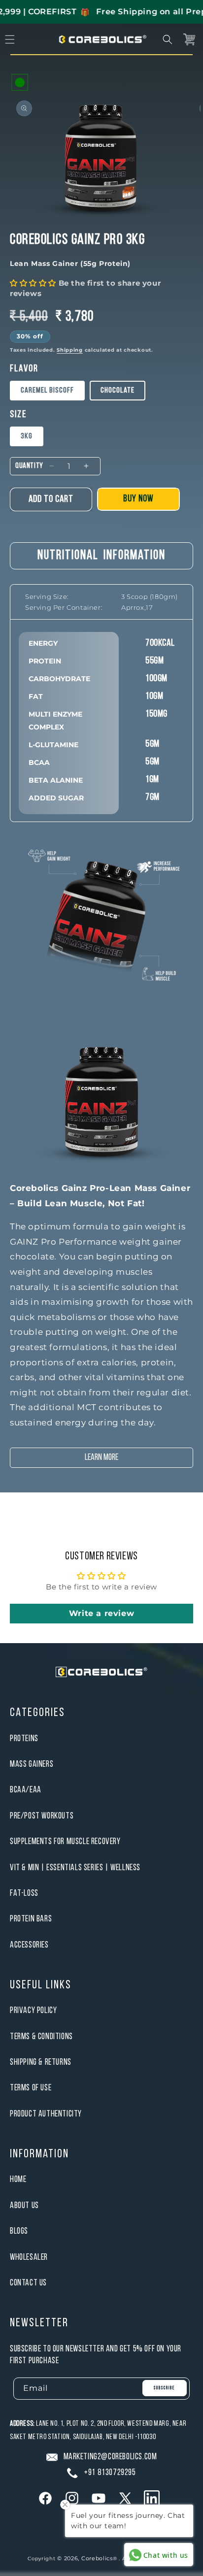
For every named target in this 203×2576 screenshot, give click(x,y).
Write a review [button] (101, 1613)
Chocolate (118, 391)
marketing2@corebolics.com (110, 2457)
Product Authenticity (46, 2114)
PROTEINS (24, 1739)
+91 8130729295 (110, 2473)
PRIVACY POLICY (33, 2011)
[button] (168, 39)
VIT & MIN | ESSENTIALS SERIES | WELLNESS (75, 1868)
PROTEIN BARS (31, 1919)
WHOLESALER (29, 2258)
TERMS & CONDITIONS (41, 2037)
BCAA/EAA (26, 1790)
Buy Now (138, 499)
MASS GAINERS (32, 1765)
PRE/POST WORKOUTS (42, 1816)
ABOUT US (24, 2206)
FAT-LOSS (24, 1894)
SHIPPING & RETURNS (41, 2063)
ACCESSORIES (29, 1945)
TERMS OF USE (31, 2088)
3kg (27, 436)
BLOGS (19, 2231)
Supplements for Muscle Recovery (65, 1842)
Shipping (70, 350)
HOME (18, 2180)
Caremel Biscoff (47, 391)
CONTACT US (28, 2283)
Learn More (101, 1458)
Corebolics (97, 2558)
